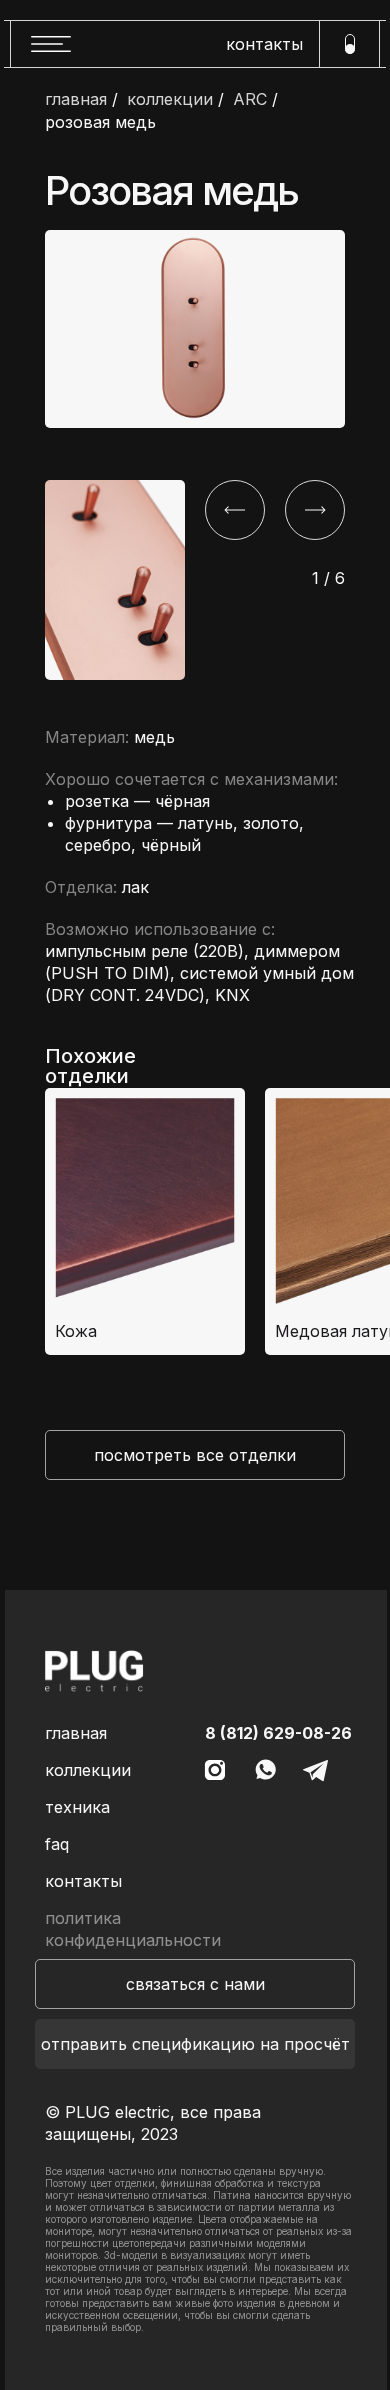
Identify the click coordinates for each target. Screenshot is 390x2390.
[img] (94, 1671)
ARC (250, 99)
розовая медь (100, 122)
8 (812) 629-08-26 (278, 1733)
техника (77, 1807)
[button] (195, 1984)
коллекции (170, 99)
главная (76, 99)
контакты (264, 44)
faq (57, 1844)
